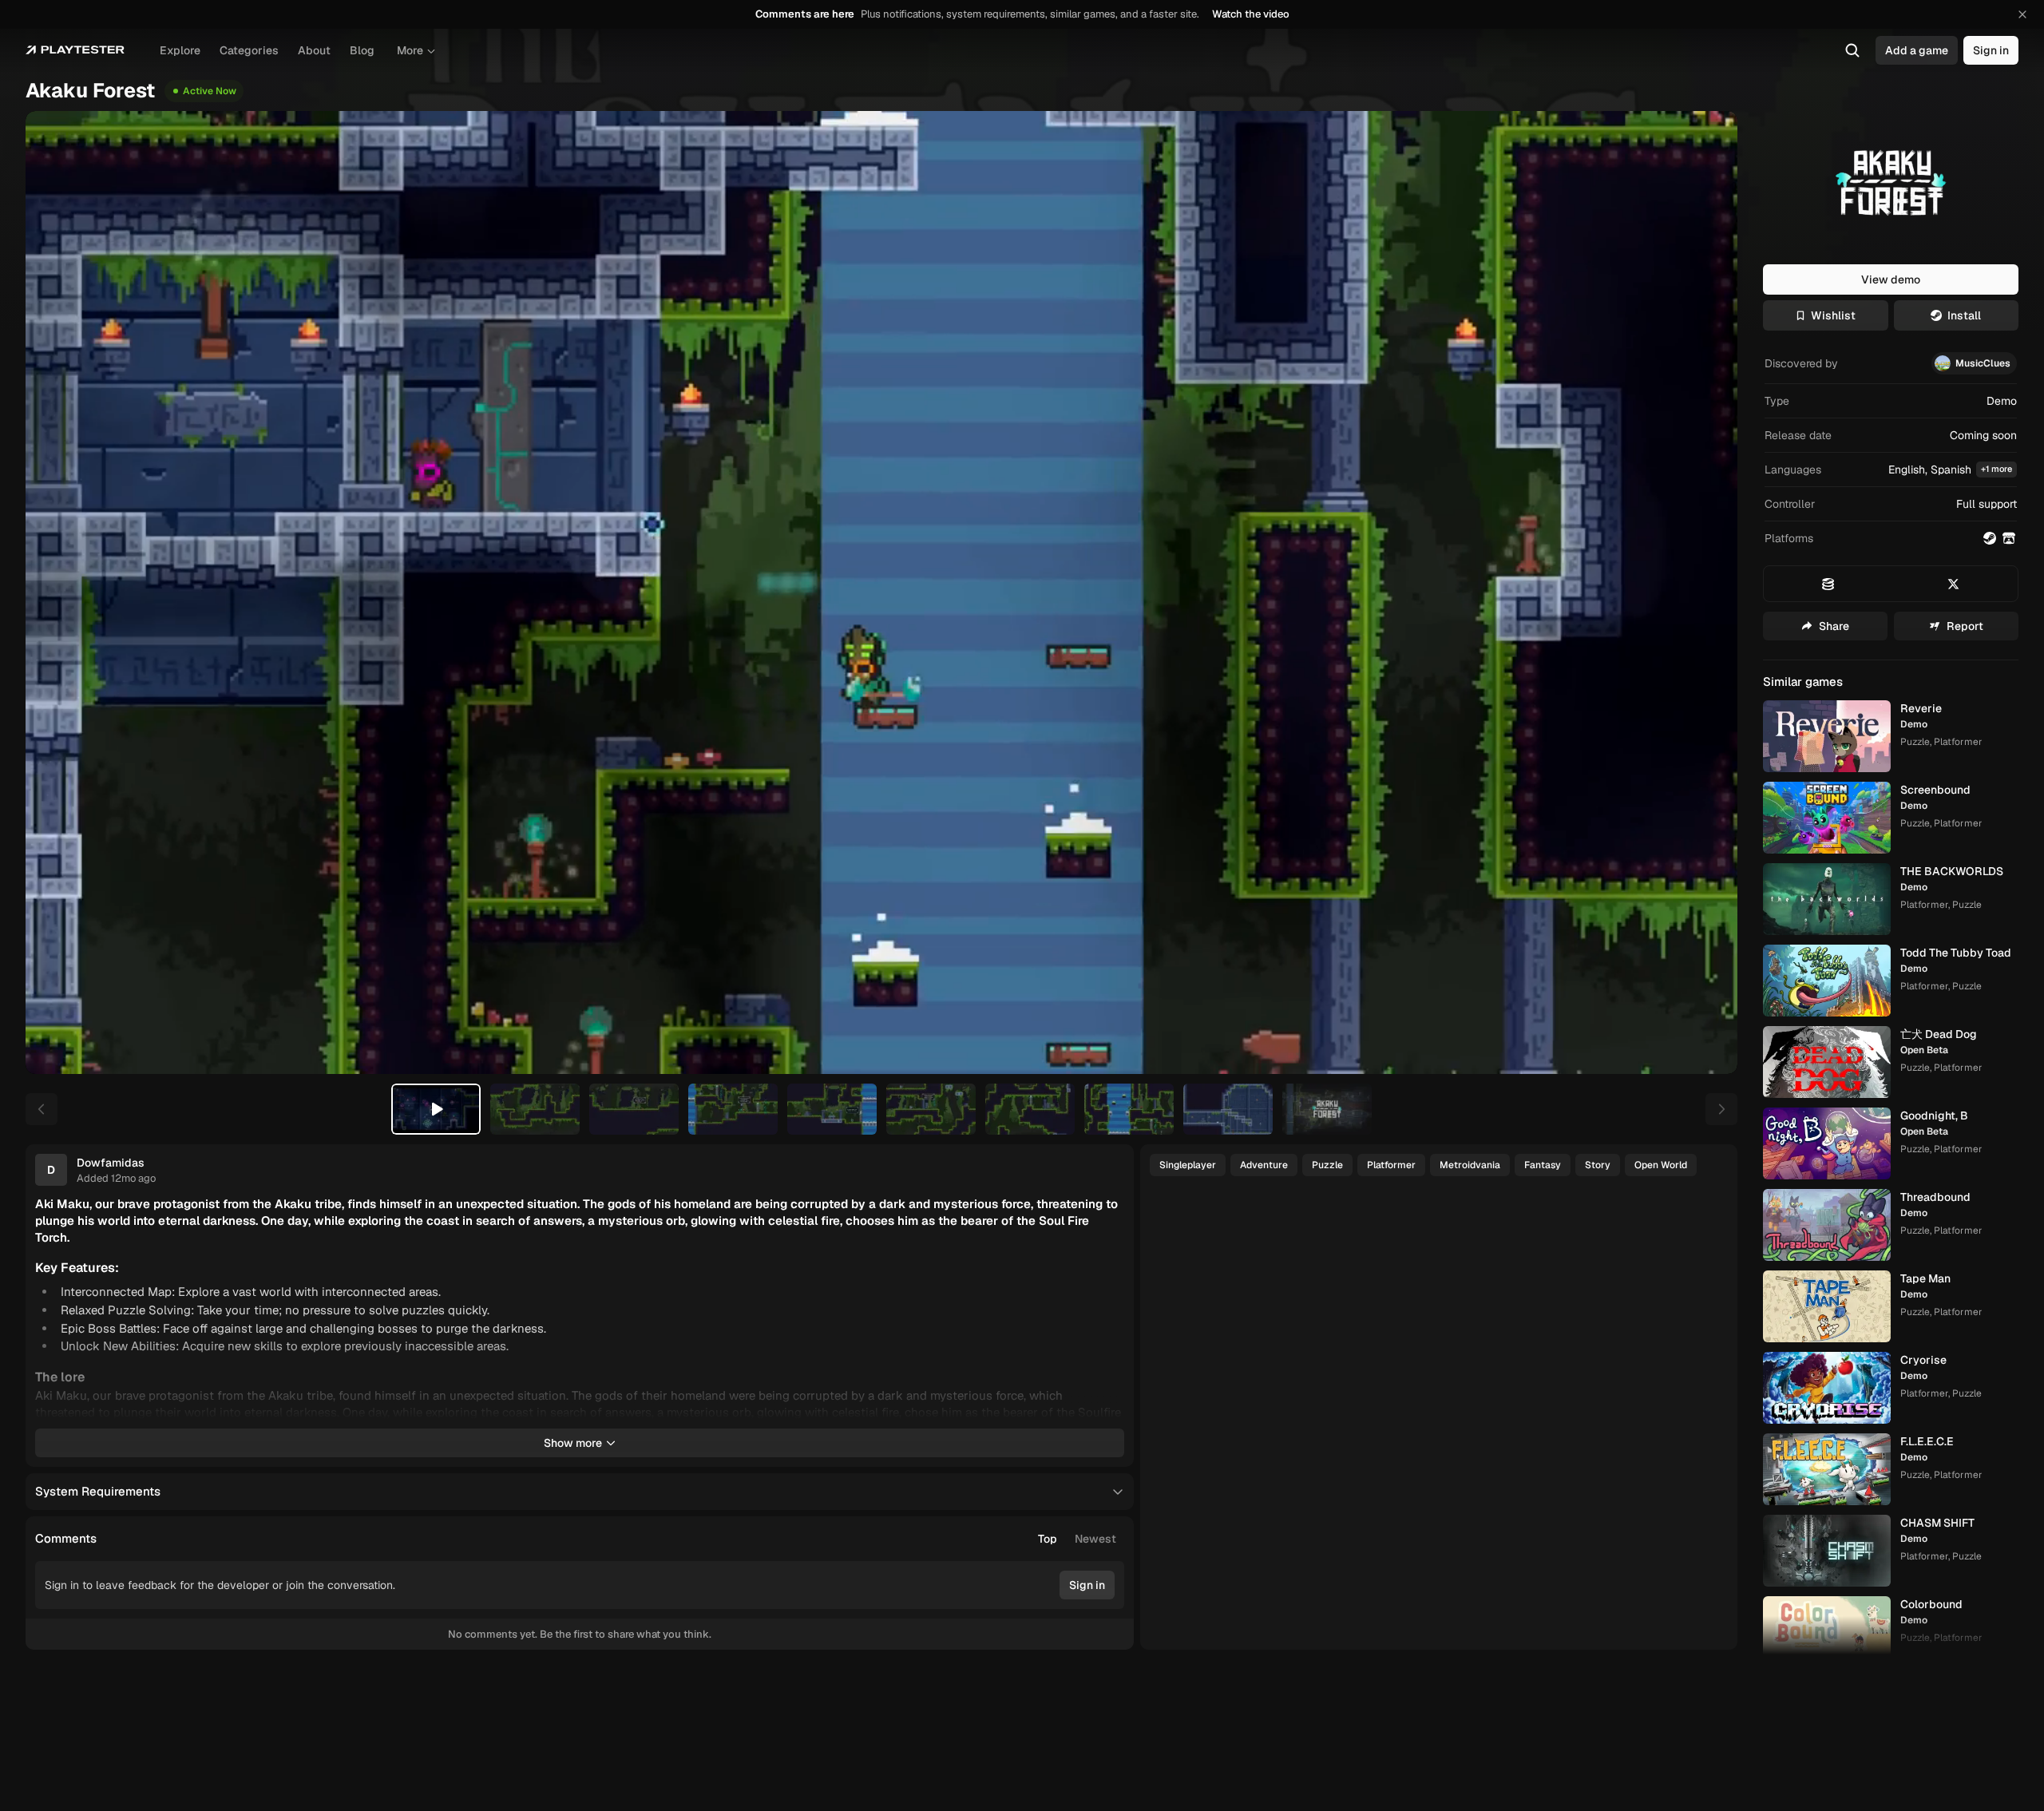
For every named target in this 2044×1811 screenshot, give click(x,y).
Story (1598, 1165)
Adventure (1264, 1165)
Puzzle (1327, 1165)
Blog (362, 50)
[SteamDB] (1828, 584)
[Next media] (1707, 592)
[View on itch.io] (2009, 538)
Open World (1661, 1165)
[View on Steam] (1990, 538)
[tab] (436, 1109)
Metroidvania (1470, 1165)
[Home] (75, 50)
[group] (1077, 1539)
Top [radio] (1048, 1539)
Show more (573, 1443)
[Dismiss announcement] (2022, 14)
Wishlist (1833, 315)
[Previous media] (56, 592)
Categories (249, 50)
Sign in (1991, 50)
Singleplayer (1188, 1165)
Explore (180, 50)
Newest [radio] (1095, 1539)
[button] (1891, 470)
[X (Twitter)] (1954, 584)
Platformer (1391, 1165)
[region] (881, 592)
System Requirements (98, 1491)
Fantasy (1543, 1165)
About (314, 50)
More (410, 50)
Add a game (1917, 50)
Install (1964, 315)
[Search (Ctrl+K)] (1852, 50)
